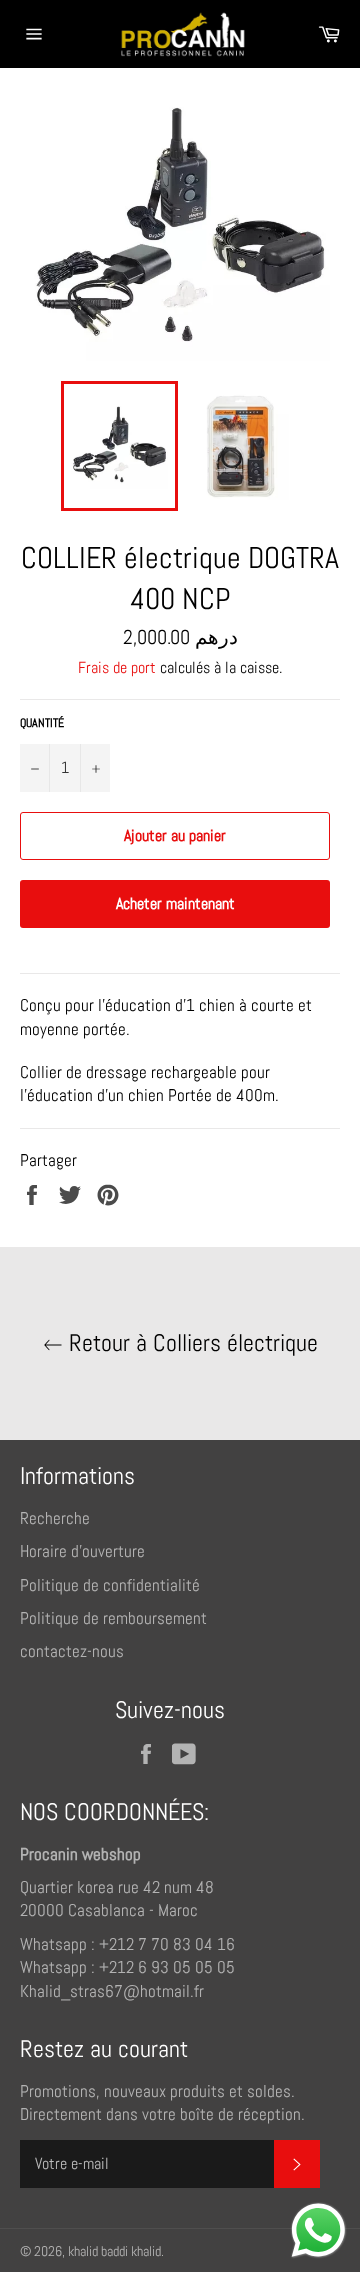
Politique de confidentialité (110, 1585)
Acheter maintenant (175, 903)
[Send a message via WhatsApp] (318, 2230)
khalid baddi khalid (114, 2251)
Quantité (42, 723)
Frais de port (117, 667)
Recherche (55, 1518)
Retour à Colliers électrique (190, 1343)
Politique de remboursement (113, 1618)
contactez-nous (72, 1651)
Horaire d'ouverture (82, 1551)
